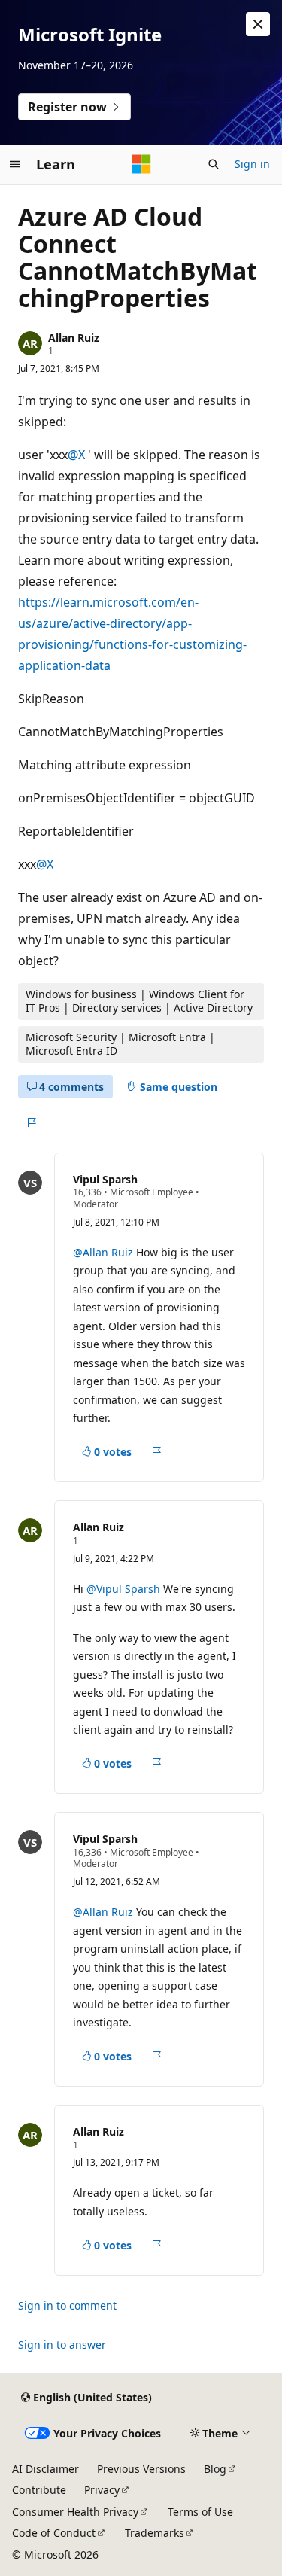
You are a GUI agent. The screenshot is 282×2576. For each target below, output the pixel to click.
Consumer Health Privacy (75, 2512)
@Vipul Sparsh (125, 1589)
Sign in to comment (67, 2305)
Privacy (102, 2490)
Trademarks (155, 2533)
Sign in (252, 164)
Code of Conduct (54, 2533)
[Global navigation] (15, 164)
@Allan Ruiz (105, 1252)
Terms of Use (200, 2512)
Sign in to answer (62, 2345)
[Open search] (214, 164)
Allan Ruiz (74, 338)
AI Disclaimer (45, 2469)
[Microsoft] (141, 164)
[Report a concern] (31, 1122)
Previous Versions (141, 2469)
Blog (215, 2469)
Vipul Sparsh (105, 1179)
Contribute (39, 2490)
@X (78, 455)
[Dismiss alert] (258, 24)
